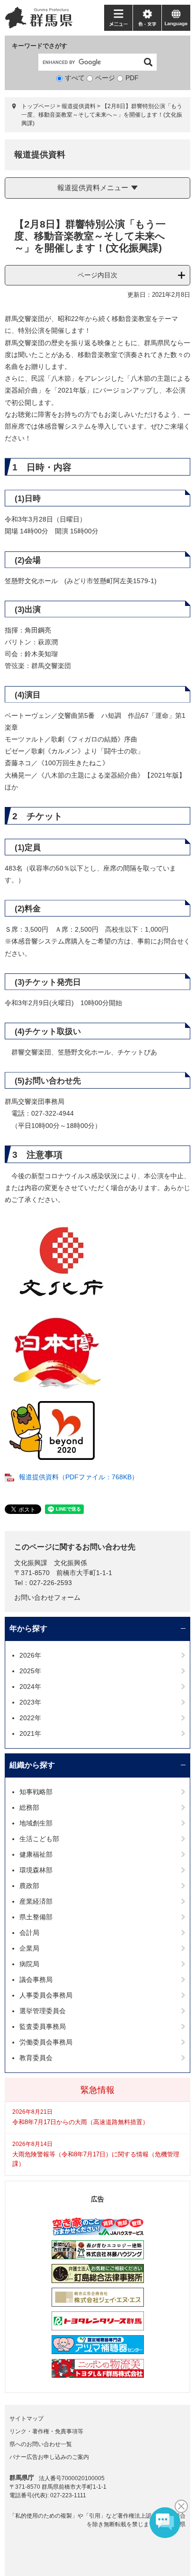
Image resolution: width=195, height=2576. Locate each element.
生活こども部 (39, 1839)
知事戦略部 (36, 1792)
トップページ (38, 106)
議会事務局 (36, 1980)
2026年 (30, 1655)
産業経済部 (36, 1901)
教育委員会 (36, 2058)
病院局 (29, 1964)
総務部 (29, 1807)
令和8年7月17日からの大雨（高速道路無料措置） (80, 2122)
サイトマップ (27, 2419)
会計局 (29, 1933)
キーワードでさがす (40, 46)
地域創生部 (36, 1823)
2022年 (30, 1718)
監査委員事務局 (43, 2026)
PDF (132, 78)
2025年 (30, 1671)
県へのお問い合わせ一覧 (41, 2444)
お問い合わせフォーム (47, 1597)
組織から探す (32, 1765)
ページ (105, 78)
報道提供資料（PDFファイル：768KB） (79, 1477)
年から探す (28, 1628)
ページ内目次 (97, 275)
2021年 (30, 1733)
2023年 (30, 1702)
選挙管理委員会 (43, 2011)
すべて (75, 78)
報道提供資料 (79, 106)
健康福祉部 (36, 1854)
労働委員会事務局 (46, 2042)
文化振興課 (31, 1563)
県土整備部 (36, 1917)
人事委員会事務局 (46, 1995)
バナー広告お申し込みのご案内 (49, 2457)
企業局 (29, 1948)
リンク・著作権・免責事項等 (46, 2431)
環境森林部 (36, 1870)
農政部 (29, 1886)
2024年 (30, 1687)
